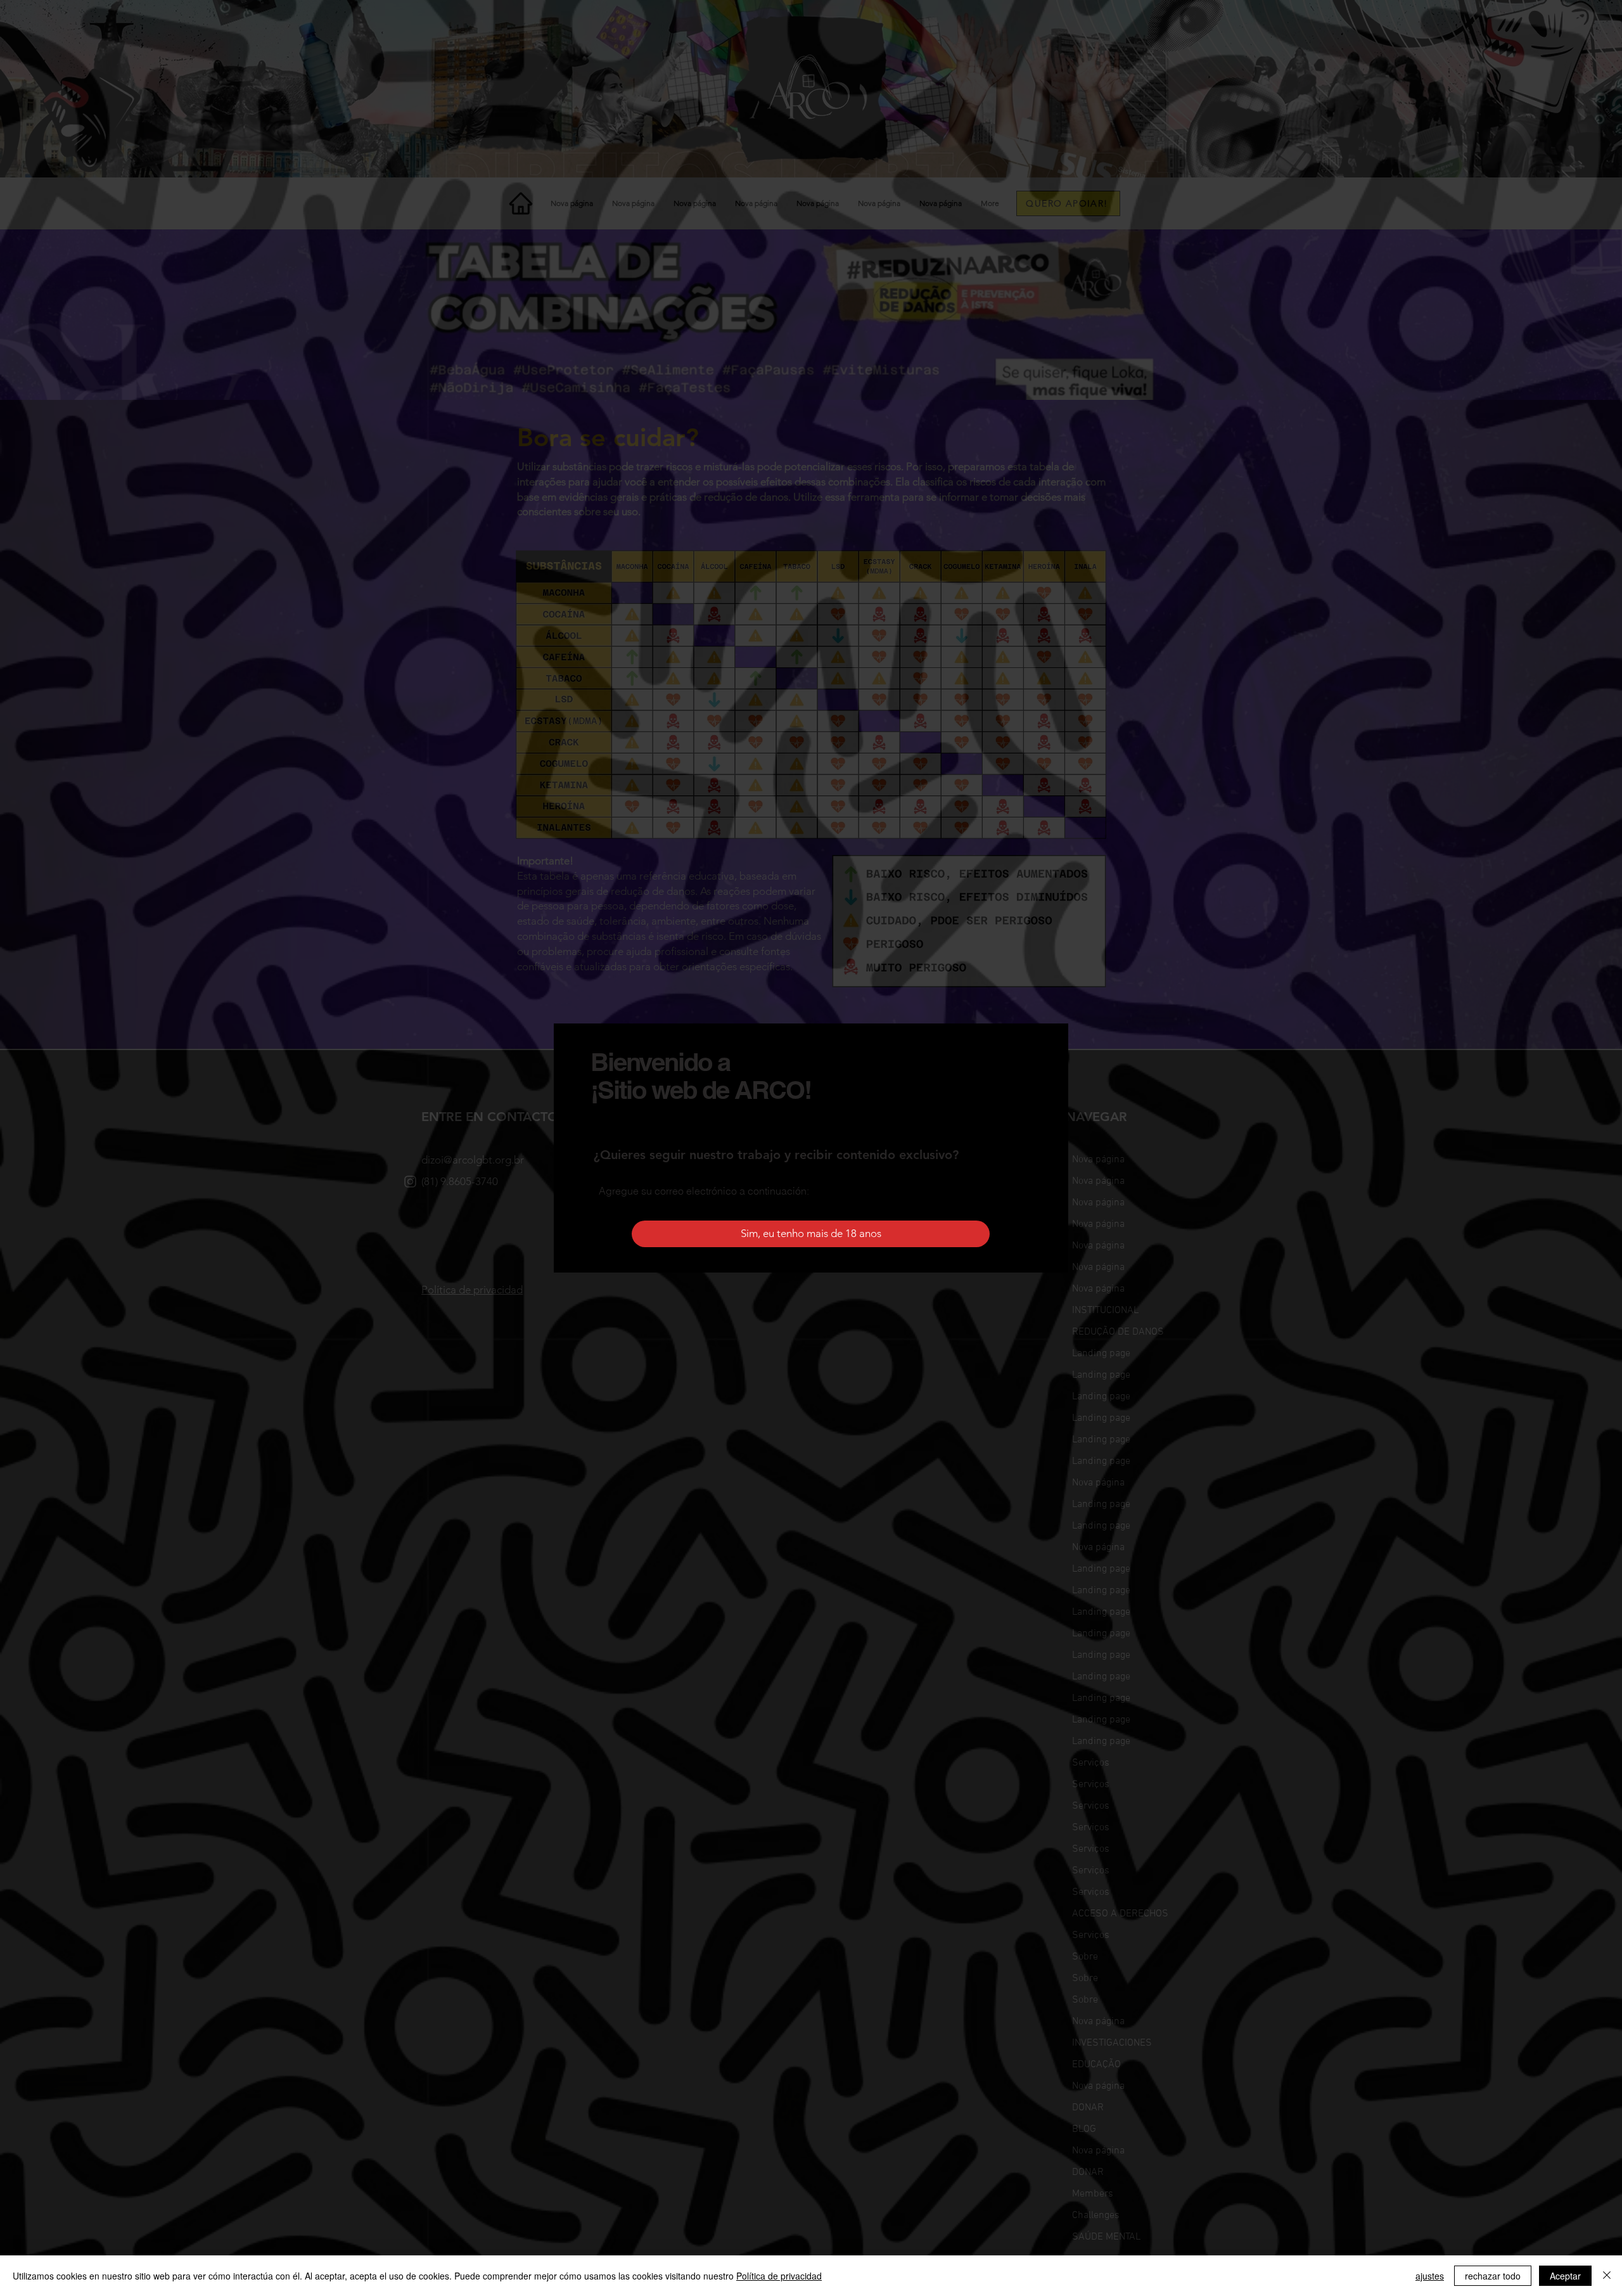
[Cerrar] (1607, 2276)
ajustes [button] (1430, 2276)
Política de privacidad (779, 2276)
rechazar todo (1493, 2276)
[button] (811, 1234)
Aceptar (1565, 2276)
